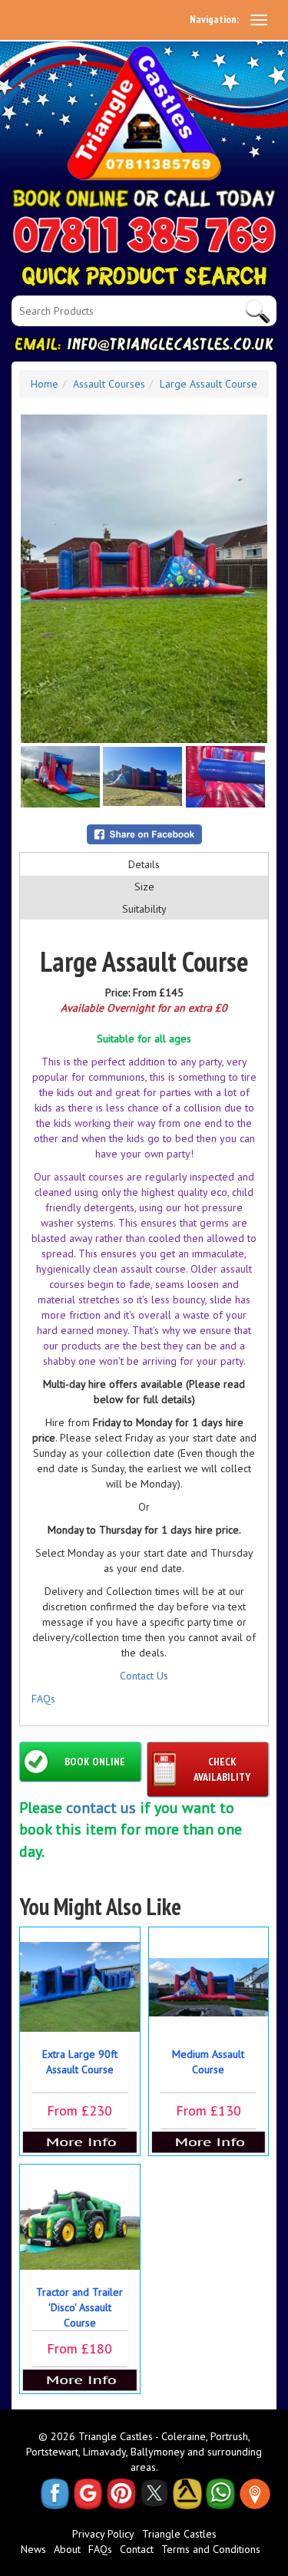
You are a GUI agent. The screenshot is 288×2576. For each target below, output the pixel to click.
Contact (137, 2549)
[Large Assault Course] (144, 579)
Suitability (144, 909)
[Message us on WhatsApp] (220, 2494)
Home (45, 384)
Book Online (95, 1762)
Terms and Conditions (211, 2549)
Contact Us (144, 1676)
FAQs (43, 1699)
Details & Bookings (80, 2142)
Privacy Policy (103, 2534)
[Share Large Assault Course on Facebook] (144, 834)
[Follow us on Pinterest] (121, 2494)
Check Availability (222, 1769)
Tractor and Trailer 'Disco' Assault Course (79, 2307)
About (67, 2549)
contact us (101, 1808)
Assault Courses (109, 384)
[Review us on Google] (88, 2494)
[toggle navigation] (259, 20)
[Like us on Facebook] (55, 2494)
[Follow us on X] (154, 2494)
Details (144, 864)
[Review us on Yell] (187, 2494)
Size (144, 887)
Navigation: (214, 19)
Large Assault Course (209, 384)
